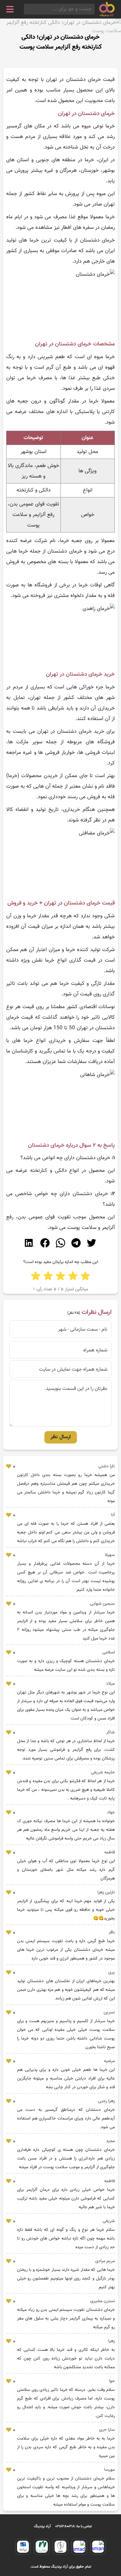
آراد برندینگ (42, 2526)
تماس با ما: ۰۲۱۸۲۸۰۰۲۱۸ (74, 2526)
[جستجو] (26, 9)
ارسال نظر (61, 1437)
